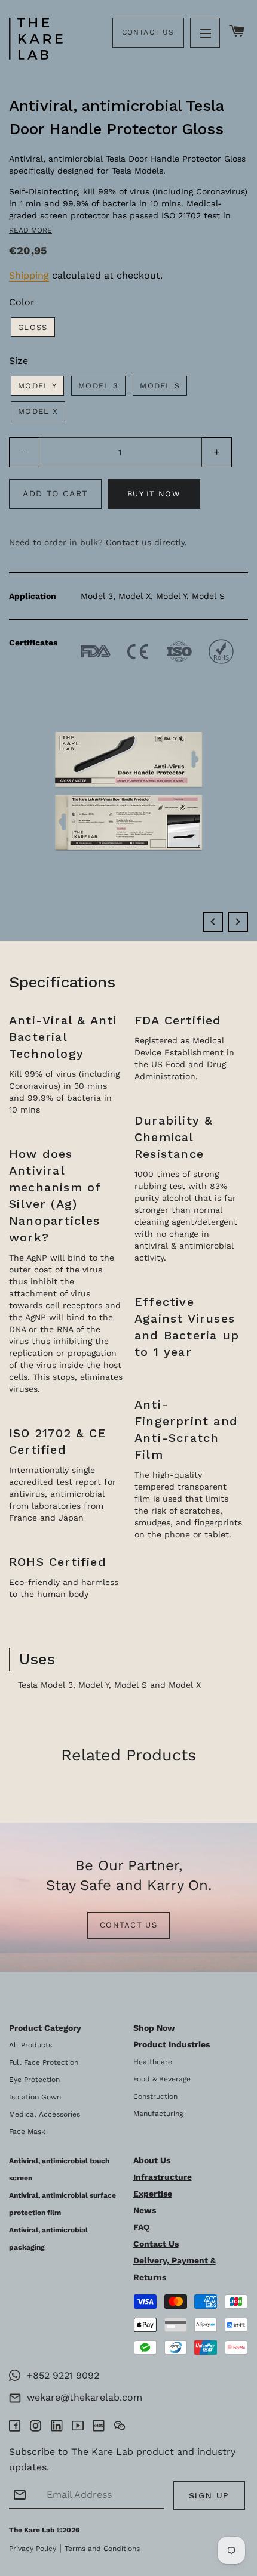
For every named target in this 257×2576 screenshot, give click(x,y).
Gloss (33, 327)
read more (30, 230)
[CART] (237, 32)
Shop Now (154, 2028)
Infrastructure (163, 2177)
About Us (152, 2160)
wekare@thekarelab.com (82, 2397)
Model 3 (98, 386)
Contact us (128, 542)
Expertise (153, 2194)
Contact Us (148, 32)
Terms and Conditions (102, 2549)
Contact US (128, 1925)
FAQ (141, 2227)
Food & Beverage (162, 2079)
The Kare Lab (32, 2530)
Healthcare (153, 2062)
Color (22, 302)
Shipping (29, 275)
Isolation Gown (35, 2097)
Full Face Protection (44, 2062)
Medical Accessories (45, 2114)
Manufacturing (158, 2114)
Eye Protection (34, 2080)
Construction (155, 2096)
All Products (30, 2045)
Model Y (37, 386)
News (145, 2210)
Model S (160, 386)
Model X (38, 411)
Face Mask (27, 2132)
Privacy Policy (33, 2549)
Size (19, 361)
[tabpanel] (128, 470)
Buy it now (154, 494)
